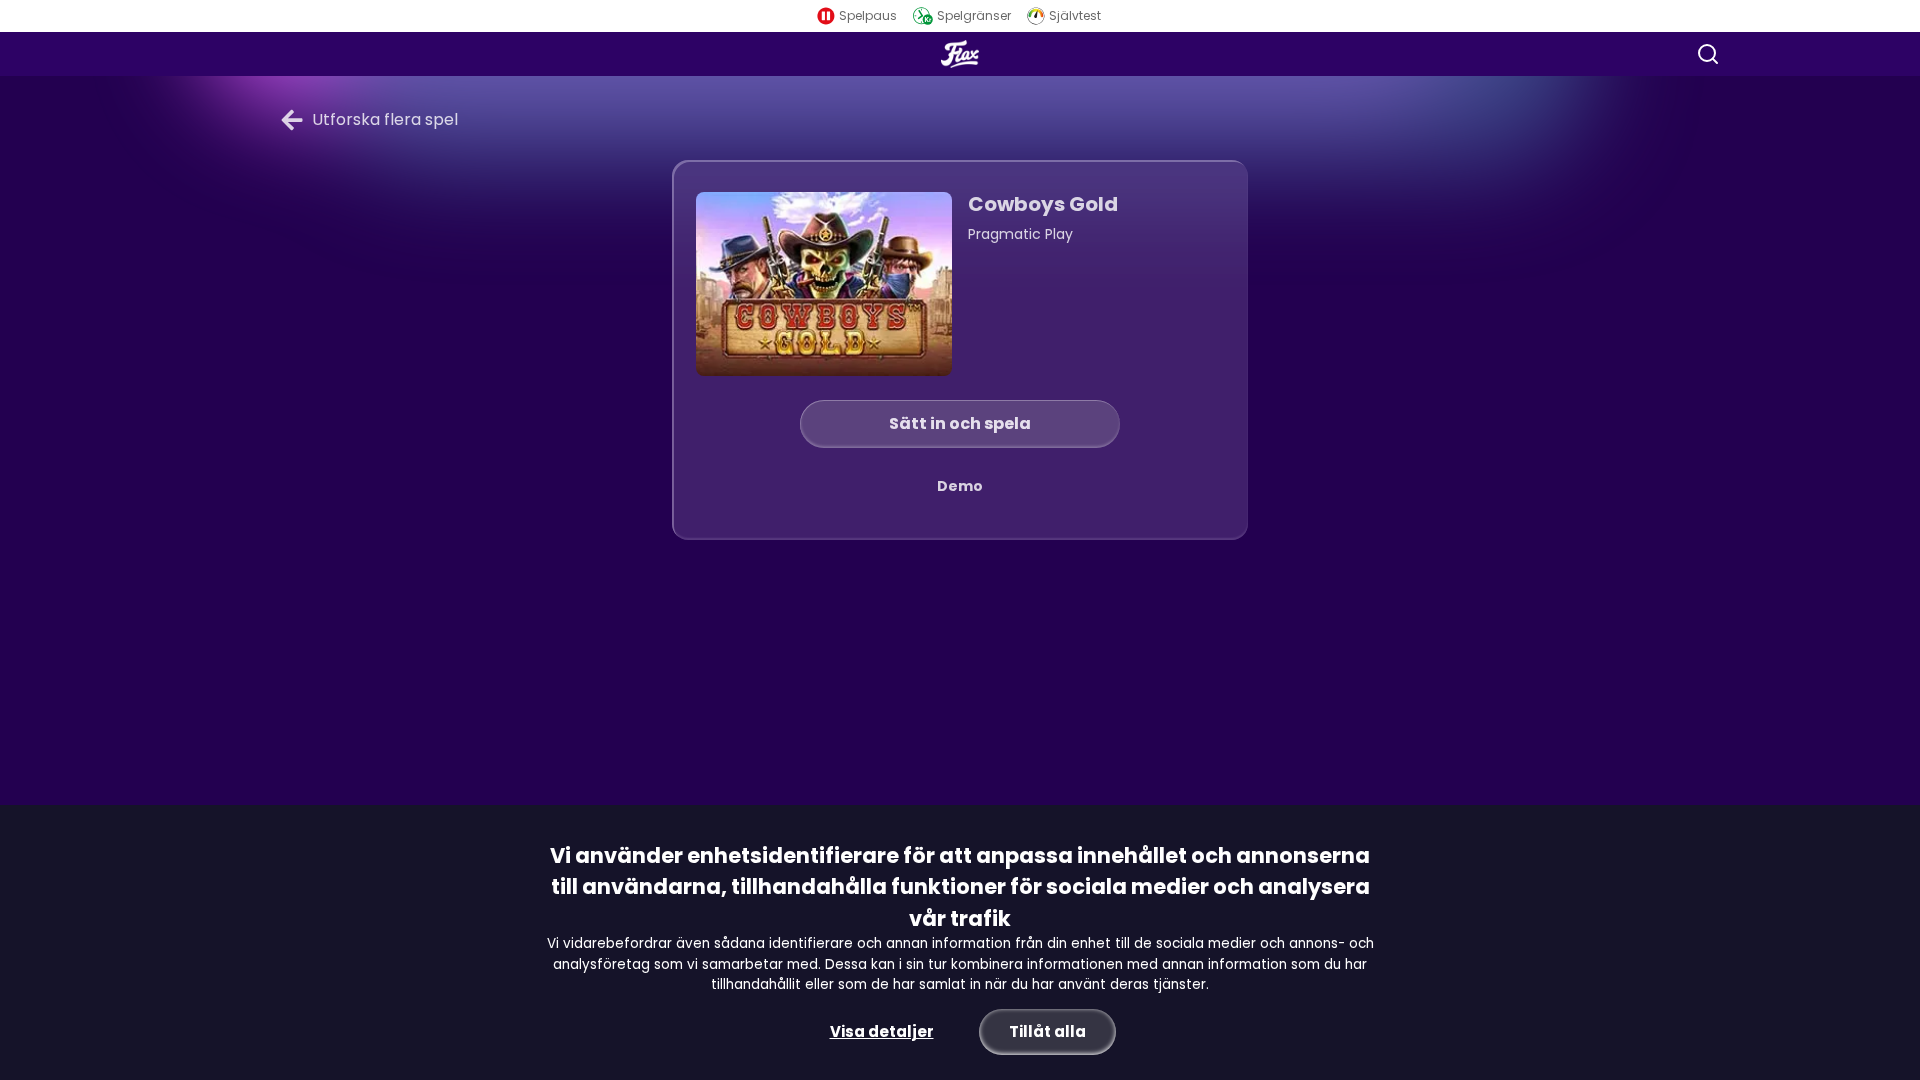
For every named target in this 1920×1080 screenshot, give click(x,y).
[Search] (1708, 54)
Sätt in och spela (960, 423)
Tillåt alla (1047, 1031)
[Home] (960, 54)
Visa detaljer (882, 1031)
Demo (960, 486)
